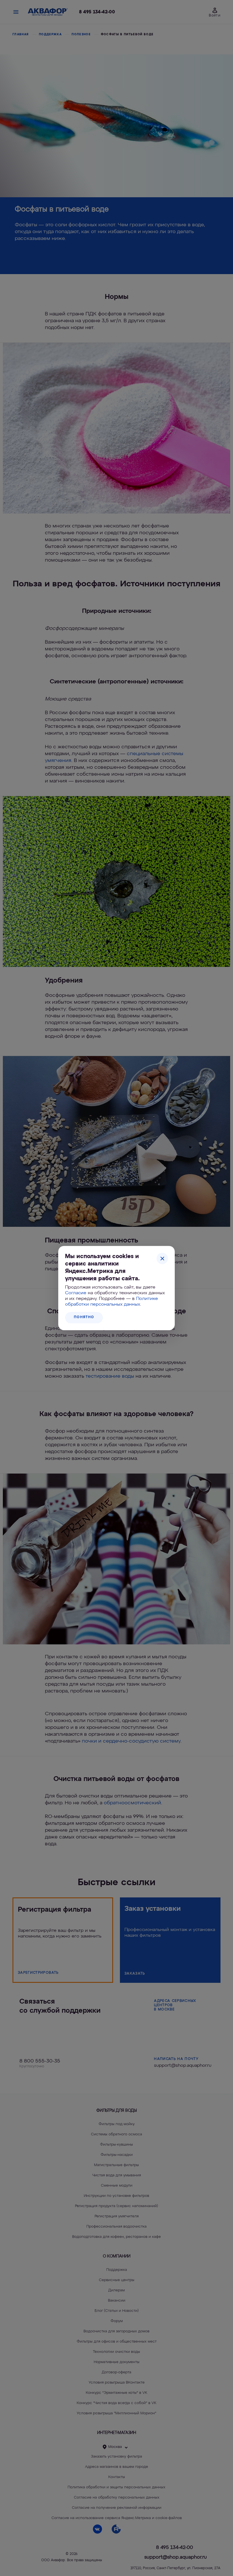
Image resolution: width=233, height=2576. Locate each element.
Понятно (84, 1317)
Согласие (76, 1293)
